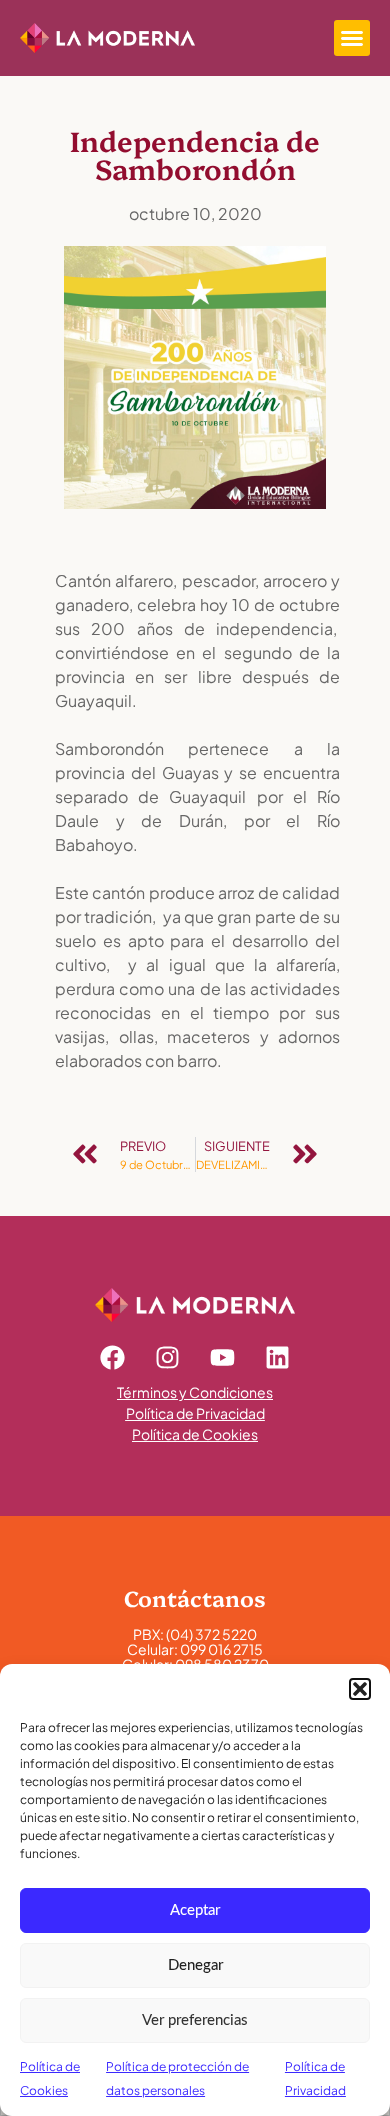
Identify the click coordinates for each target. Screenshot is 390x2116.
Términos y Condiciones (195, 1392)
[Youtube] (223, 1357)
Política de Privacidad (195, 1413)
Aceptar (195, 1910)
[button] (360, 1689)
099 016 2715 (221, 1649)
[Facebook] (113, 1357)
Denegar (195, 1965)
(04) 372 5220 (211, 1634)
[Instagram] (168, 1357)
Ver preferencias (195, 2020)
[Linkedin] (278, 1357)
